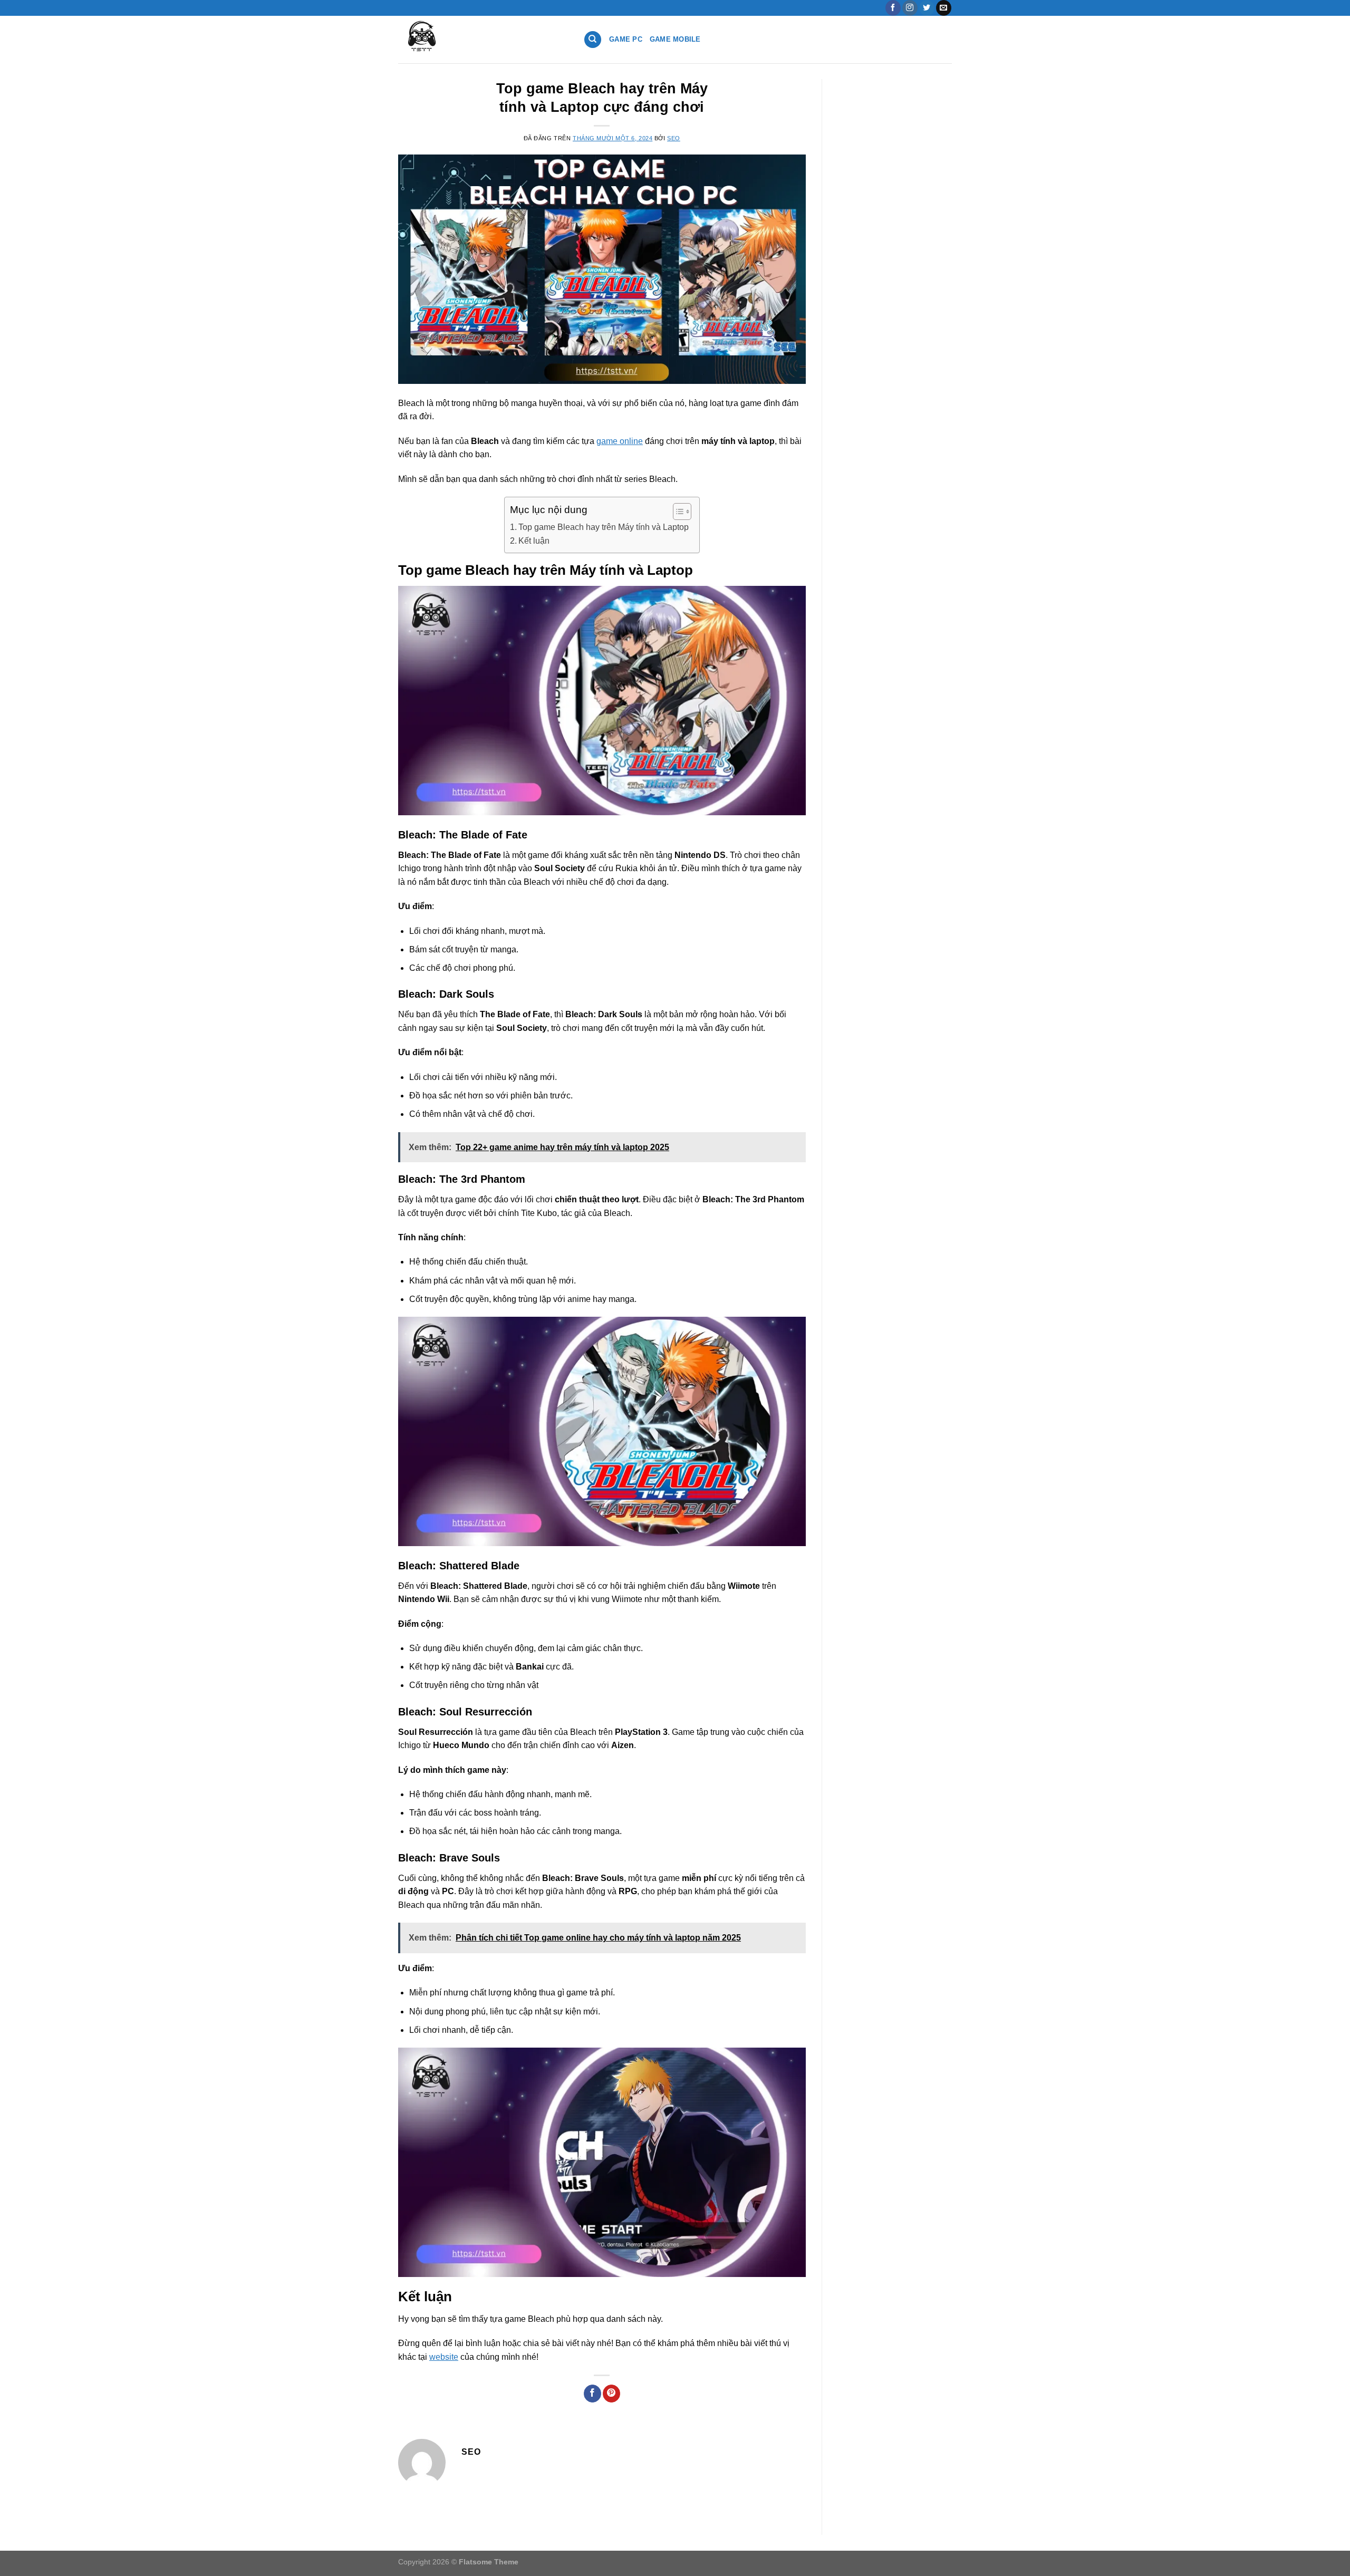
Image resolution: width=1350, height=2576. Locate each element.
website (444, 2357)
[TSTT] (483, 40)
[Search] (593, 40)
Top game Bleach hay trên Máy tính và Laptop (604, 527)
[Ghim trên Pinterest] (611, 2394)
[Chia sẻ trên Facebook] (592, 2394)
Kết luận (534, 541)
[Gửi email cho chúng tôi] (944, 8)
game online (620, 441)
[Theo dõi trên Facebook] (893, 8)
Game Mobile (675, 39)
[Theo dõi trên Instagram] (910, 8)
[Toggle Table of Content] (677, 512)
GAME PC (626, 39)
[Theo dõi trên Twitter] (927, 8)
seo (674, 138)
